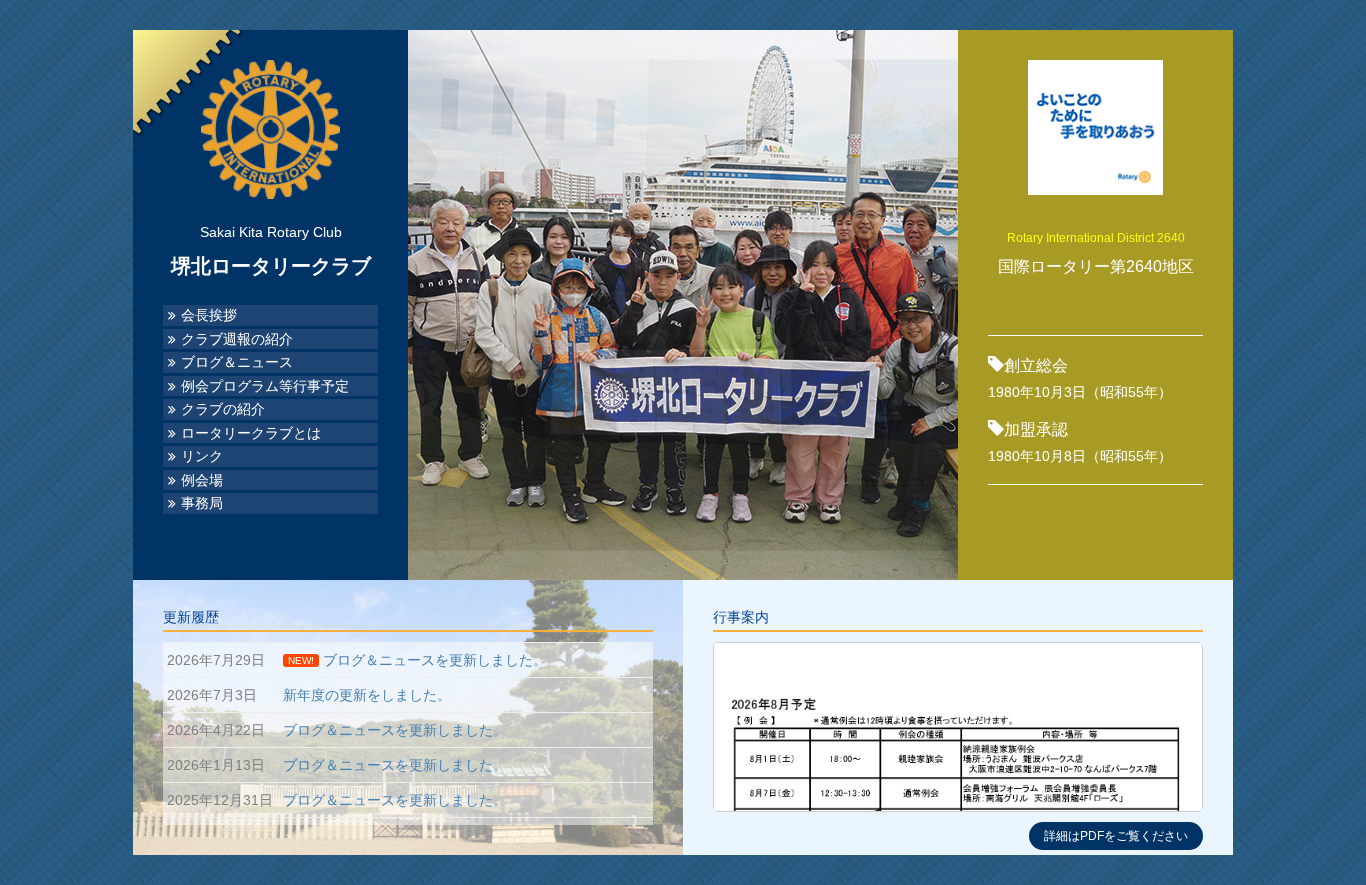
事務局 (202, 503)
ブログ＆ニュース (237, 362)
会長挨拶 (209, 315)
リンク (202, 456)
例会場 (202, 480)
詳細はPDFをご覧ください (1116, 836)
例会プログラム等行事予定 (265, 386)
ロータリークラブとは (251, 433)
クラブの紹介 (223, 409)
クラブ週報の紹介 (237, 339)
